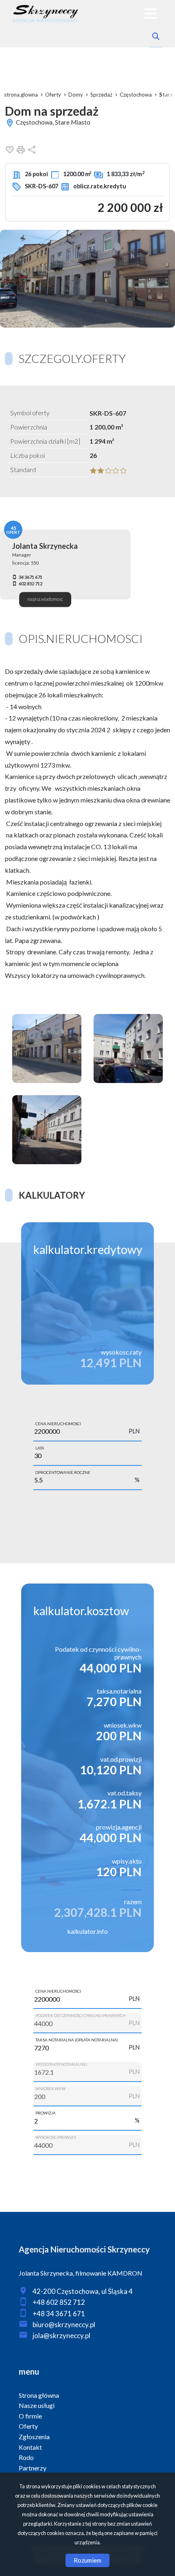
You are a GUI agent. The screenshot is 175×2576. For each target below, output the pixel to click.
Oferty (28, 2426)
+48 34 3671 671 (59, 2314)
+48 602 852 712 (59, 2302)
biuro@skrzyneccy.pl (64, 2325)
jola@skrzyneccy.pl (61, 2335)
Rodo (26, 2457)
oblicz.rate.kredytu (99, 186)
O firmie (30, 2416)
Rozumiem (87, 2560)
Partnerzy (33, 2468)
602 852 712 (31, 584)
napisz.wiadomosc (45, 599)
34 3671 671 (31, 577)
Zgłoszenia (34, 2437)
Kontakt (30, 2447)
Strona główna (39, 2395)
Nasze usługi (37, 2405)
